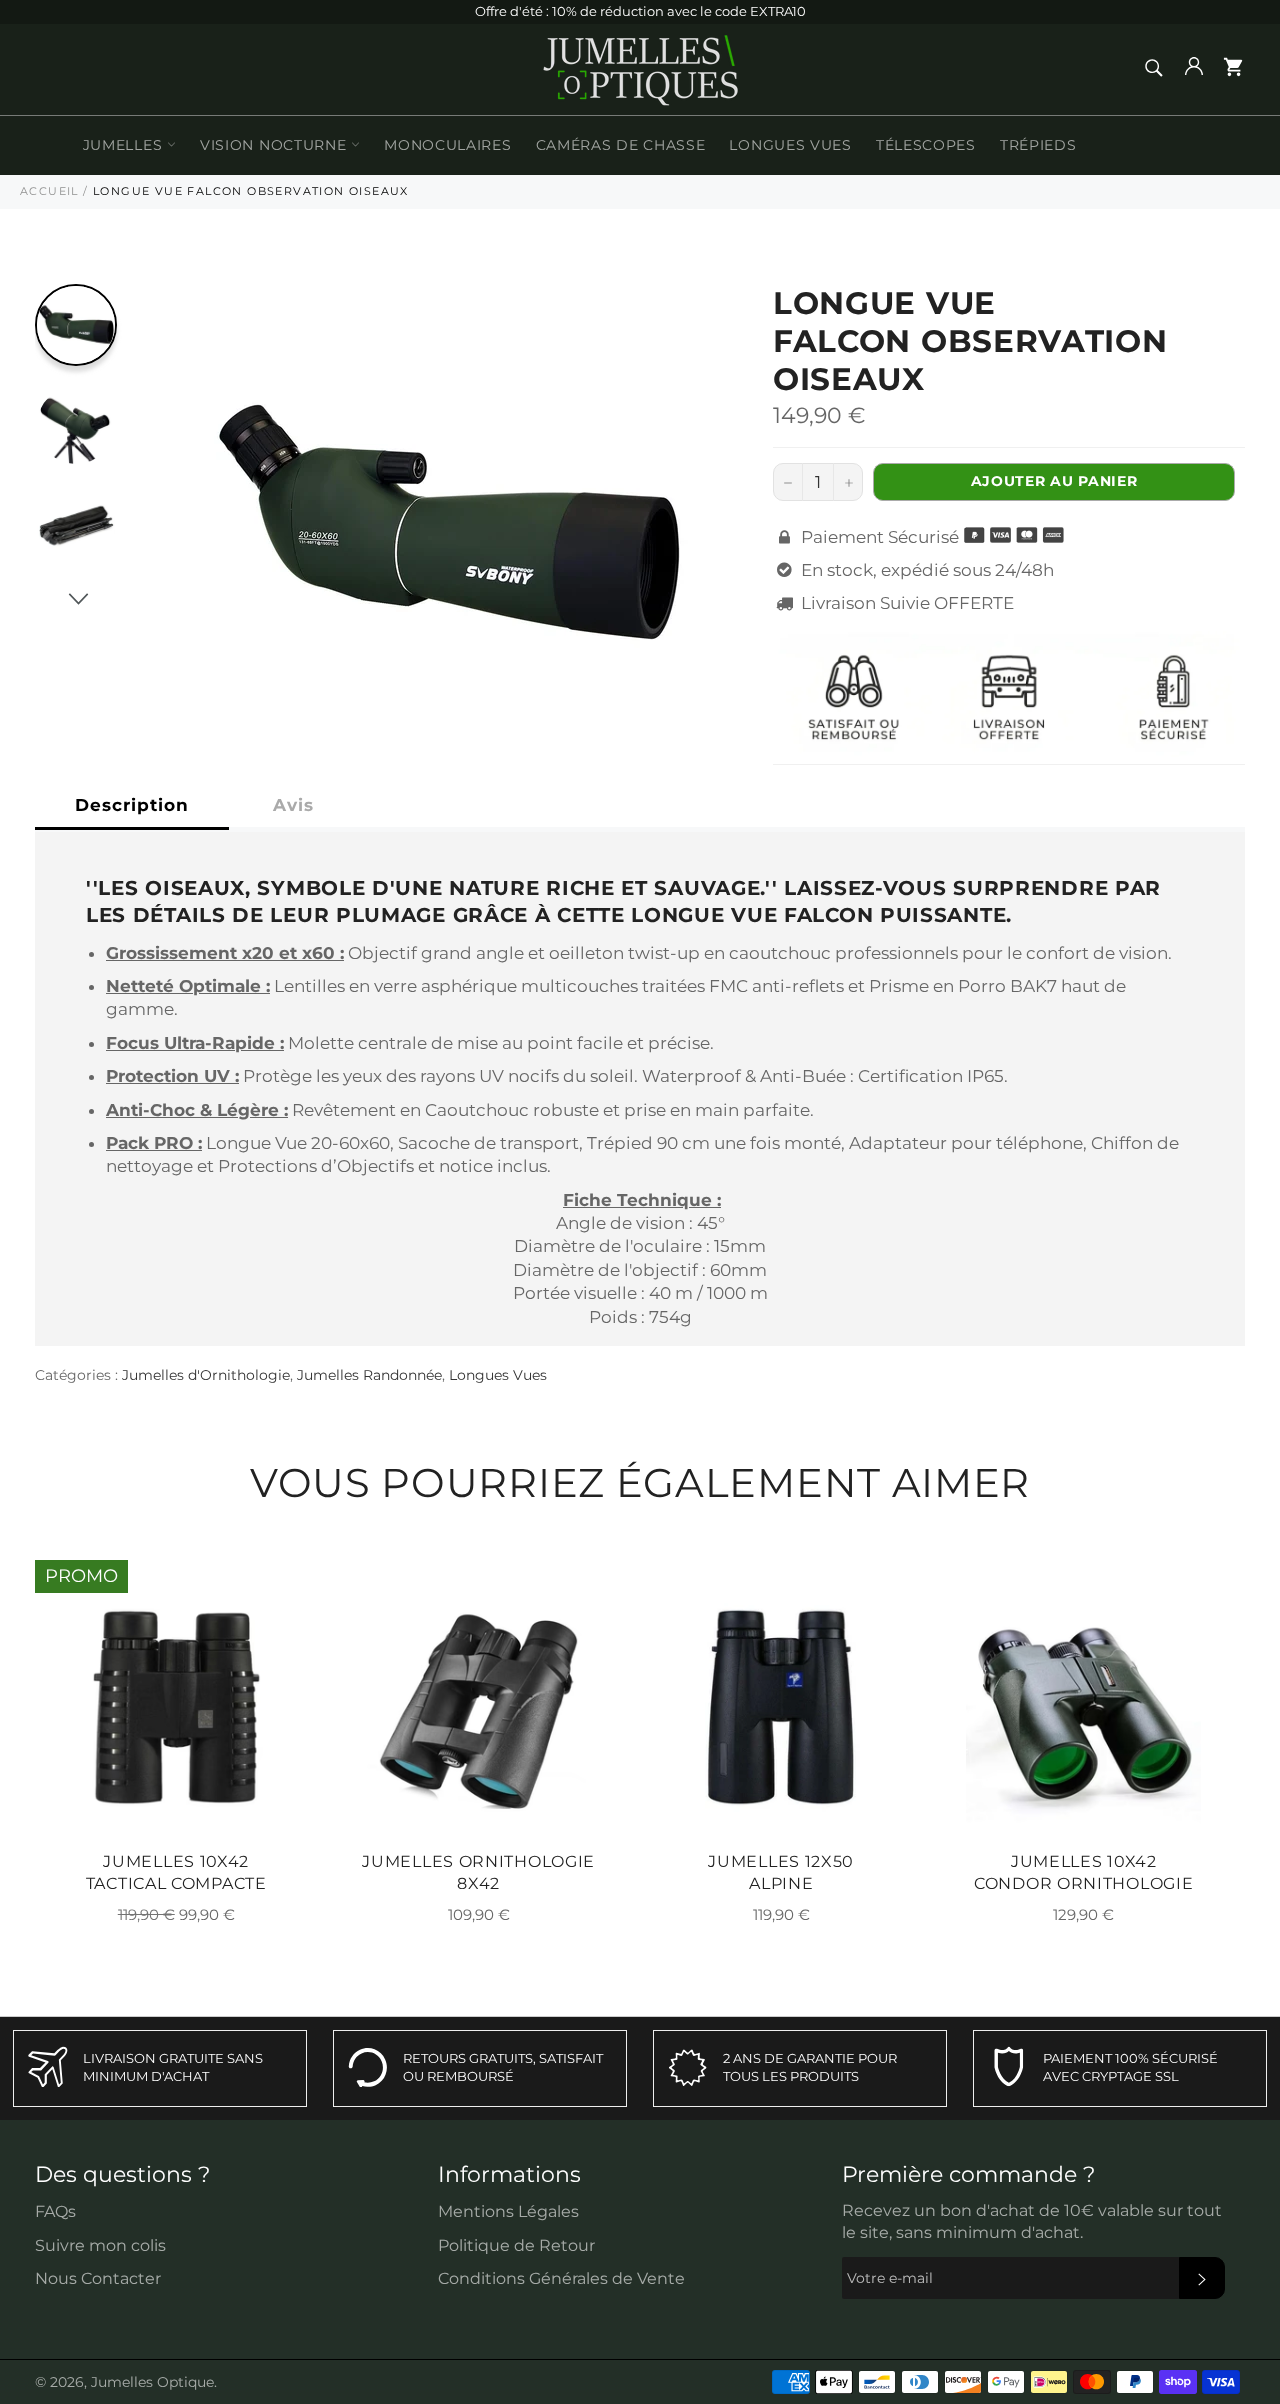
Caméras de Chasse (621, 145)
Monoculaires (447, 145)
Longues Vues (790, 145)
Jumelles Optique (152, 2382)
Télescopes (926, 145)
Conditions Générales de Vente (561, 2278)
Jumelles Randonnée (369, 1375)
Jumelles (125, 145)
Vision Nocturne (275, 145)
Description (132, 805)
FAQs (55, 2211)
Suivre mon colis (100, 2245)
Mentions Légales (508, 2211)
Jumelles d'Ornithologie (206, 1375)
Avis (293, 805)
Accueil (49, 191)
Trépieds (1038, 145)
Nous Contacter (98, 2278)
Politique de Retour (516, 2245)
